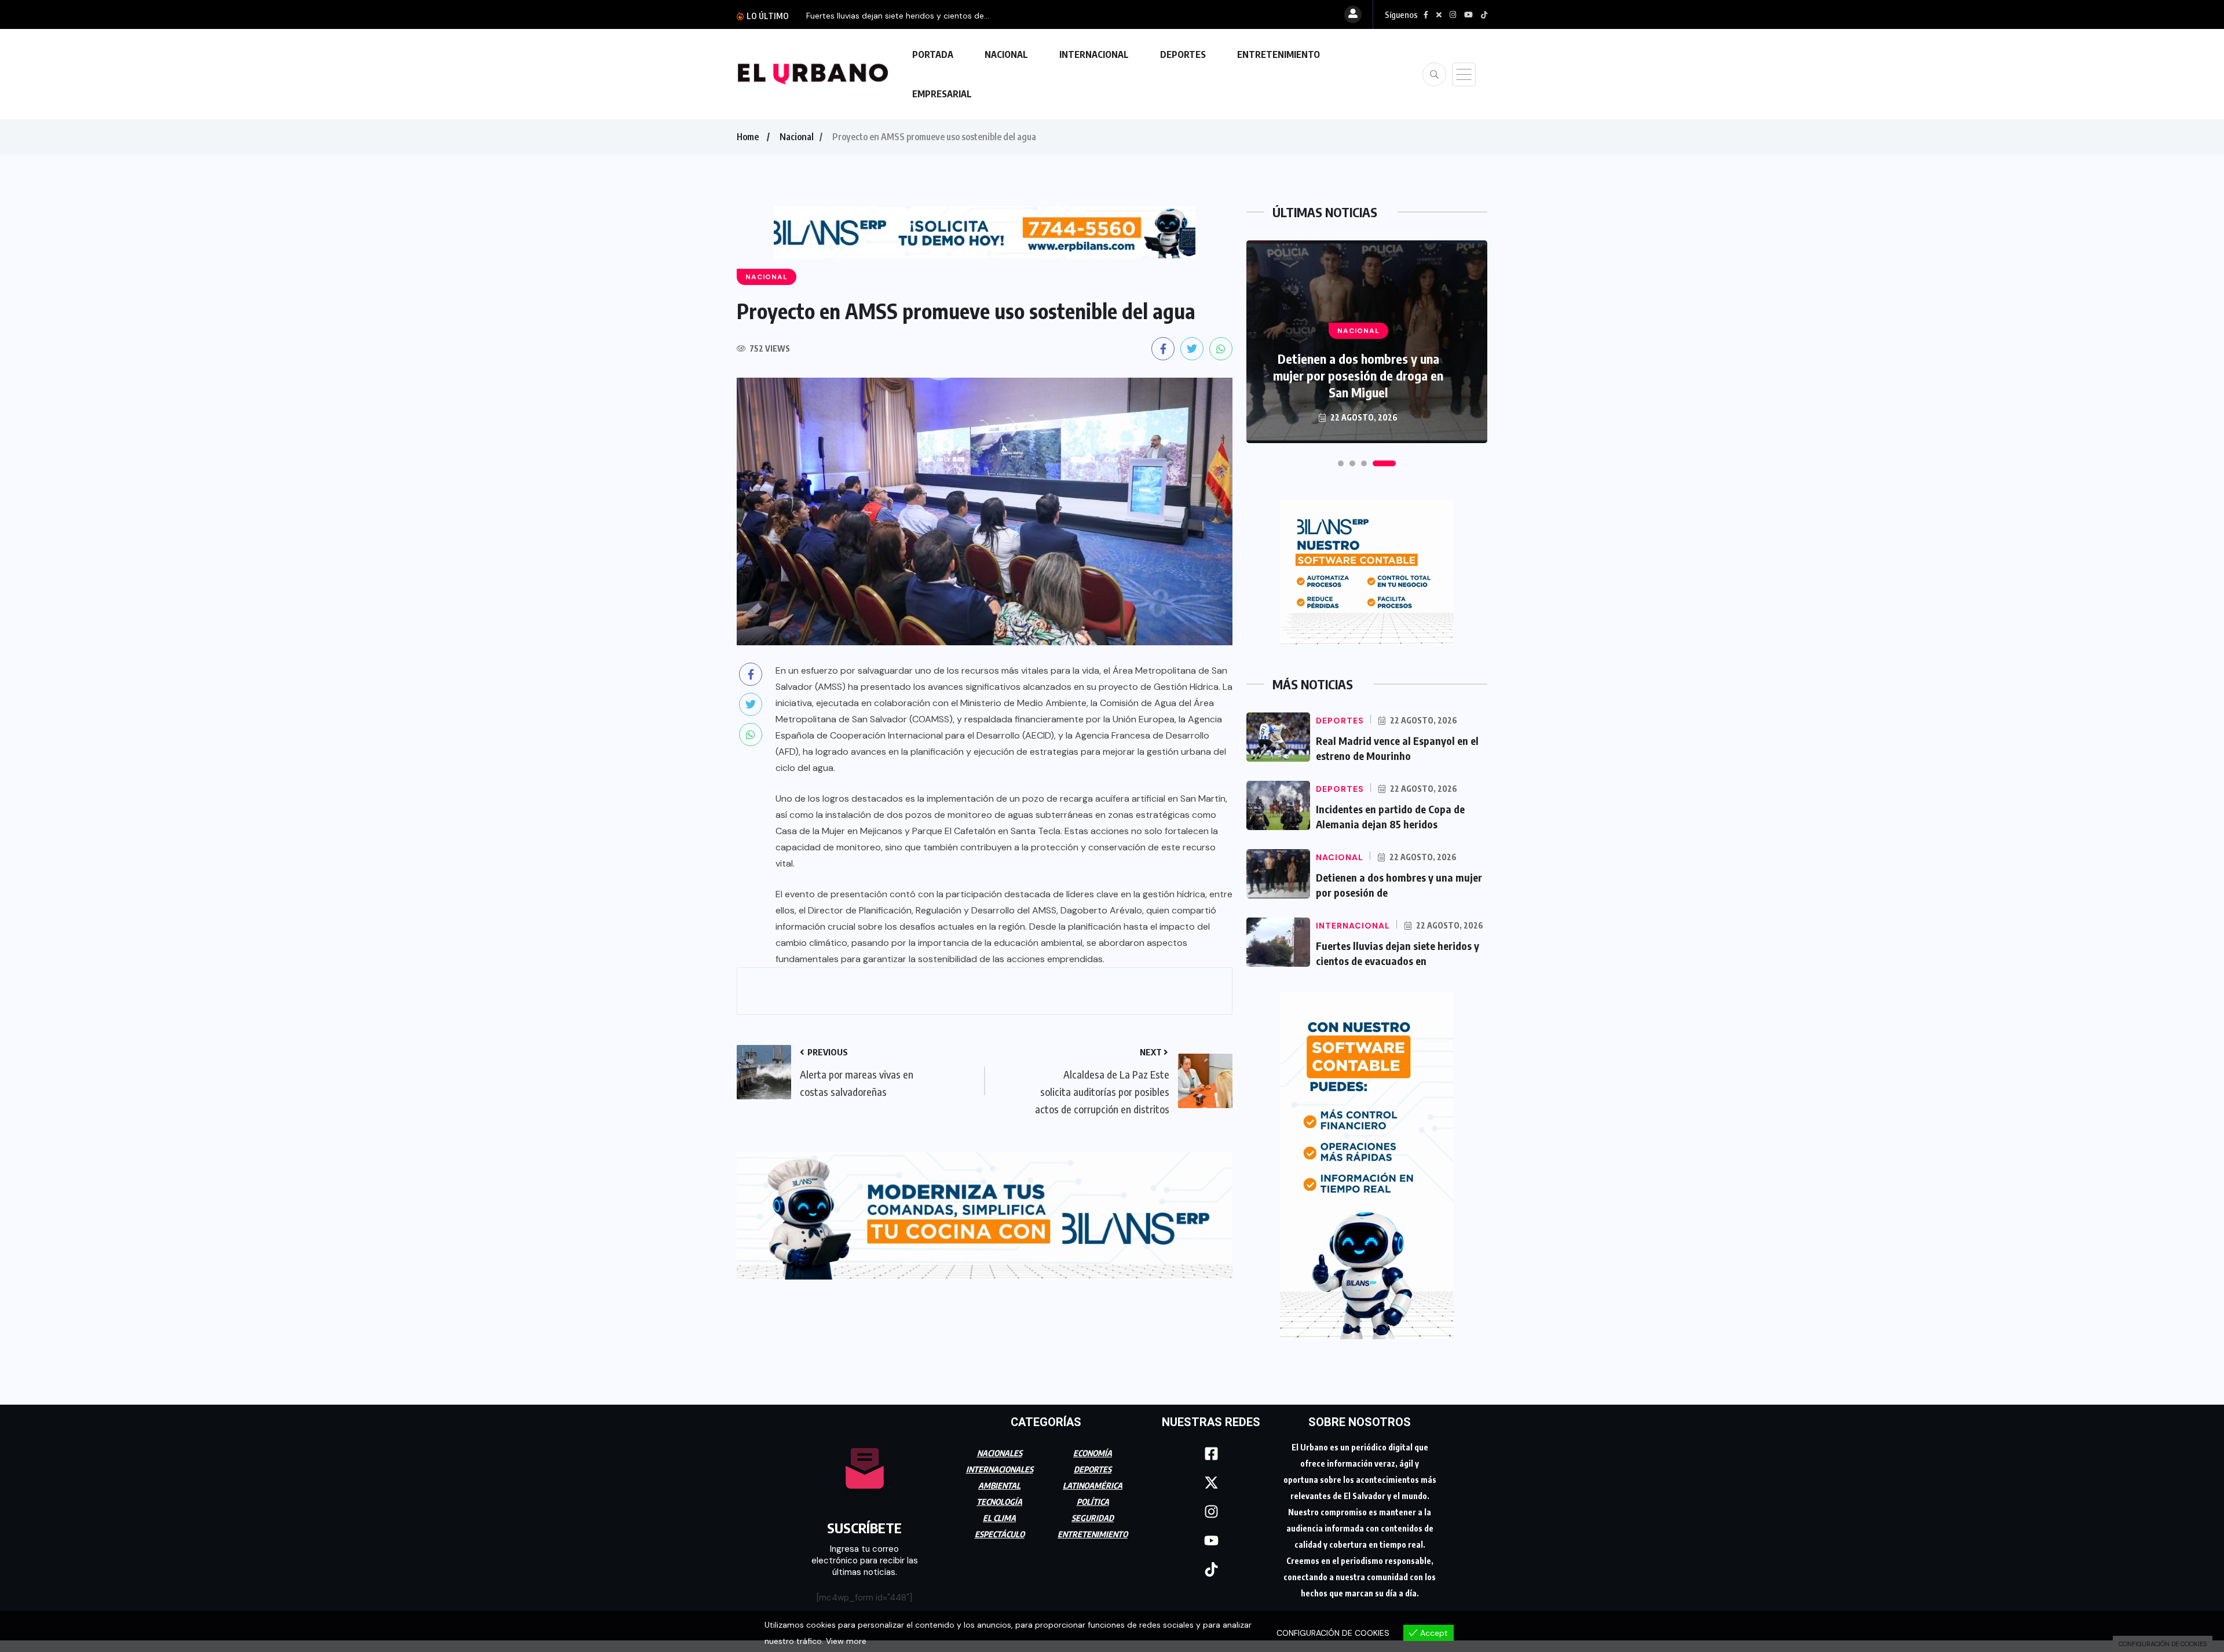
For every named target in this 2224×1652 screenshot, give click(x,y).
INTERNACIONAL (1094, 54)
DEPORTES (1183, 54)
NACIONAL (1006, 54)
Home (748, 137)
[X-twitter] (1211, 1483)
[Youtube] (1211, 1541)
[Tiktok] (1211, 1570)
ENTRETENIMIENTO (1279, 54)
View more (846, 1641)
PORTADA (933, 54)
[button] (1349, 463)
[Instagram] (1211, 1512)
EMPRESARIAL (942, 94)
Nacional (797, 137)
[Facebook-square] (1211, 1454)
